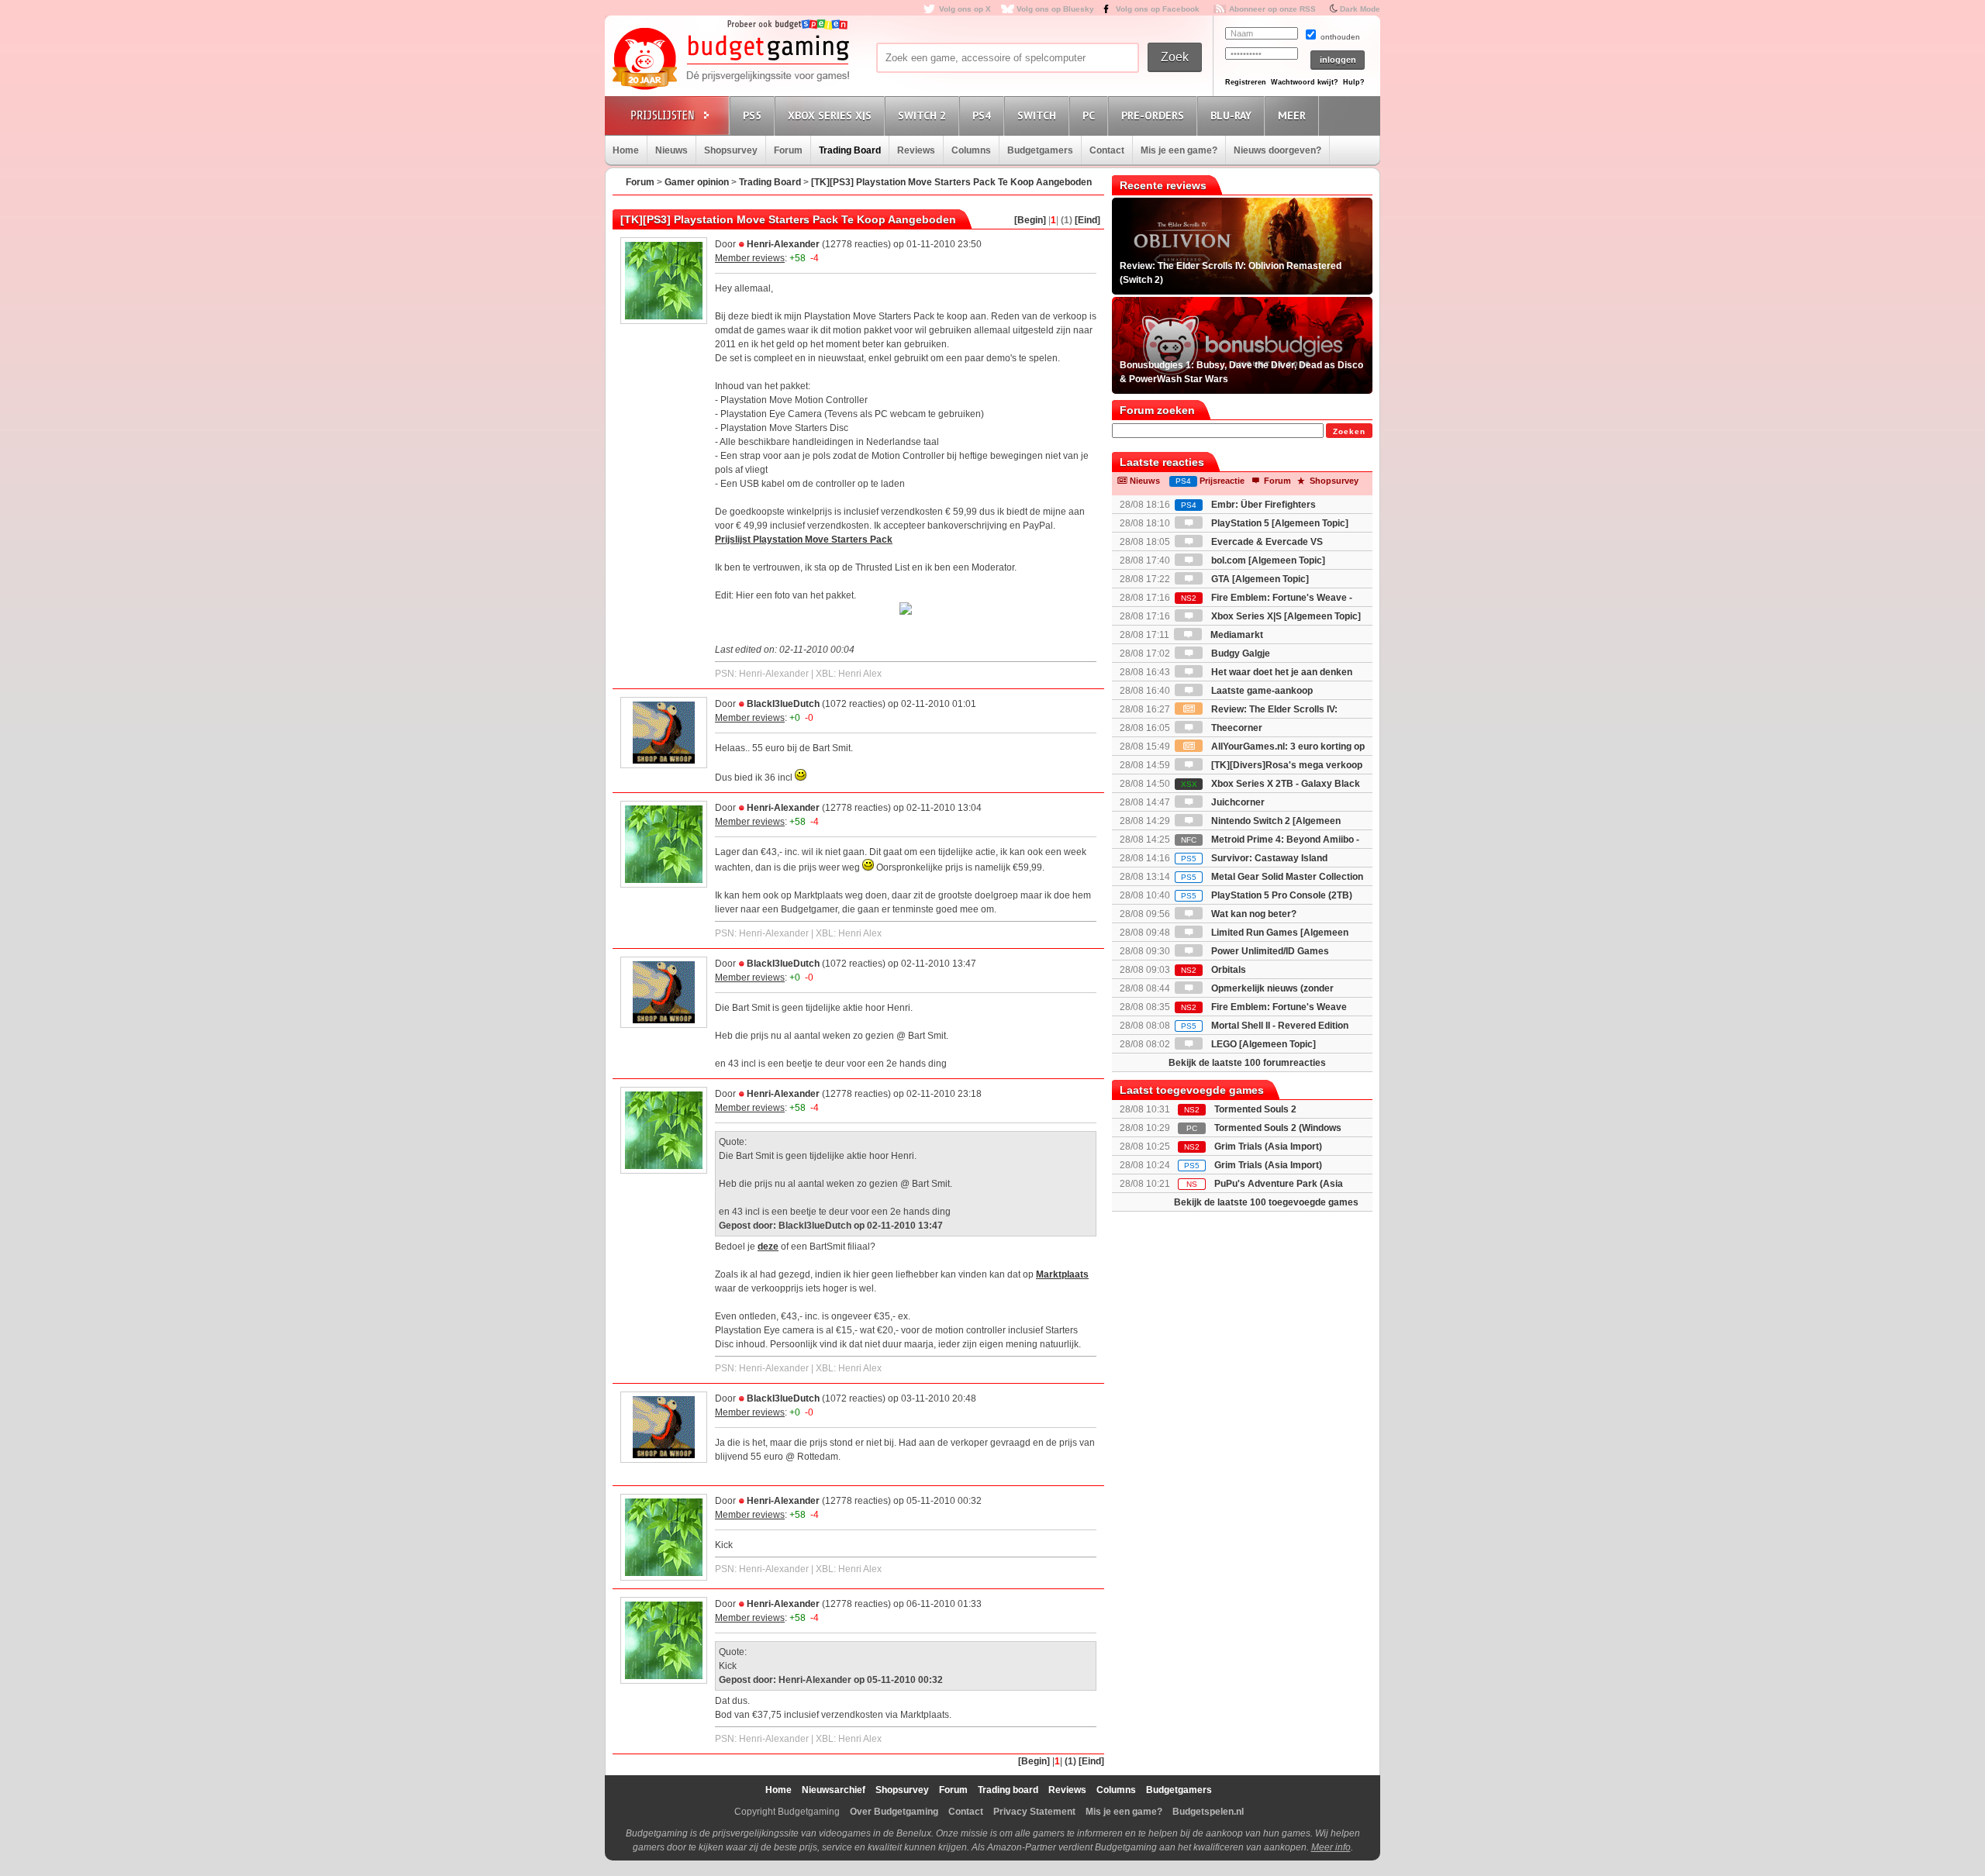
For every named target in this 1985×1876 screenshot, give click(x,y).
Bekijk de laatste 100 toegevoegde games (1266, 1202)
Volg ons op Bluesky (1055, 9)
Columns (971, 150)
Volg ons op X (965, 9)
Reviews (916, 150)
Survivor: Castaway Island (1254, 858)
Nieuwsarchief (834, 1790)
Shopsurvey (731, 150)
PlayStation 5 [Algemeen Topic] (1279, 523)
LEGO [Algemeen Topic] (1262, 1044)
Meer (1292, 116)
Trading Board (850, 150)
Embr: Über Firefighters (1248, 505)
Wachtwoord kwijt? (1305, 82)
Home (626, 150)
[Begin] (1030, 220)
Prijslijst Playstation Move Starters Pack (804, 540)
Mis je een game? (1179, 150)
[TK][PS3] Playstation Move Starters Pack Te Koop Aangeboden (951, 182)
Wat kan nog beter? (1253, 914)
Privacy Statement (1034, 1812)
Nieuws (671, 150)
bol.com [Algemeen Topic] (1267, 560)
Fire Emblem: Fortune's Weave (1264, 1007)
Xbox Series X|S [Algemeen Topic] (1285, 616)
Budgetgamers (1040, 150)
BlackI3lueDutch (783, 704)
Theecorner (1236, 728)
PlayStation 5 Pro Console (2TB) (1267, 895)
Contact (1107, 150)
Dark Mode (1360, 9)
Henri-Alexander (783, 244)
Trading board (1008, 1790)
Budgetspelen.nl (1208, 1812)
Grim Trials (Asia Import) (1268, 1147)
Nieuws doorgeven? (1277, 150)
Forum (788, 150)
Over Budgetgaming (894, 1812)
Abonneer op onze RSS (1272, 9)
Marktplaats (1062, 1274)
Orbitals (1213, 970)
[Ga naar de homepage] (730, 60)
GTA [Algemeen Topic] (1259, 579)
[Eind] (1087, 220)
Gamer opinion (697, 182)
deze (768, 1247)
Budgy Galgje (1239, 653)
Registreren (1246, 82)
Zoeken (1349, 431)
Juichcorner (1237, 802)
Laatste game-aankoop (1261, 691)
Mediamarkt (1236, 635)
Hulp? (1354, 82)
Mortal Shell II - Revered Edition (1265, 1026)
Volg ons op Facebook (1158, 9)
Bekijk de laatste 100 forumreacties (1247, 1063)
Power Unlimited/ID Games (1269, 951)
